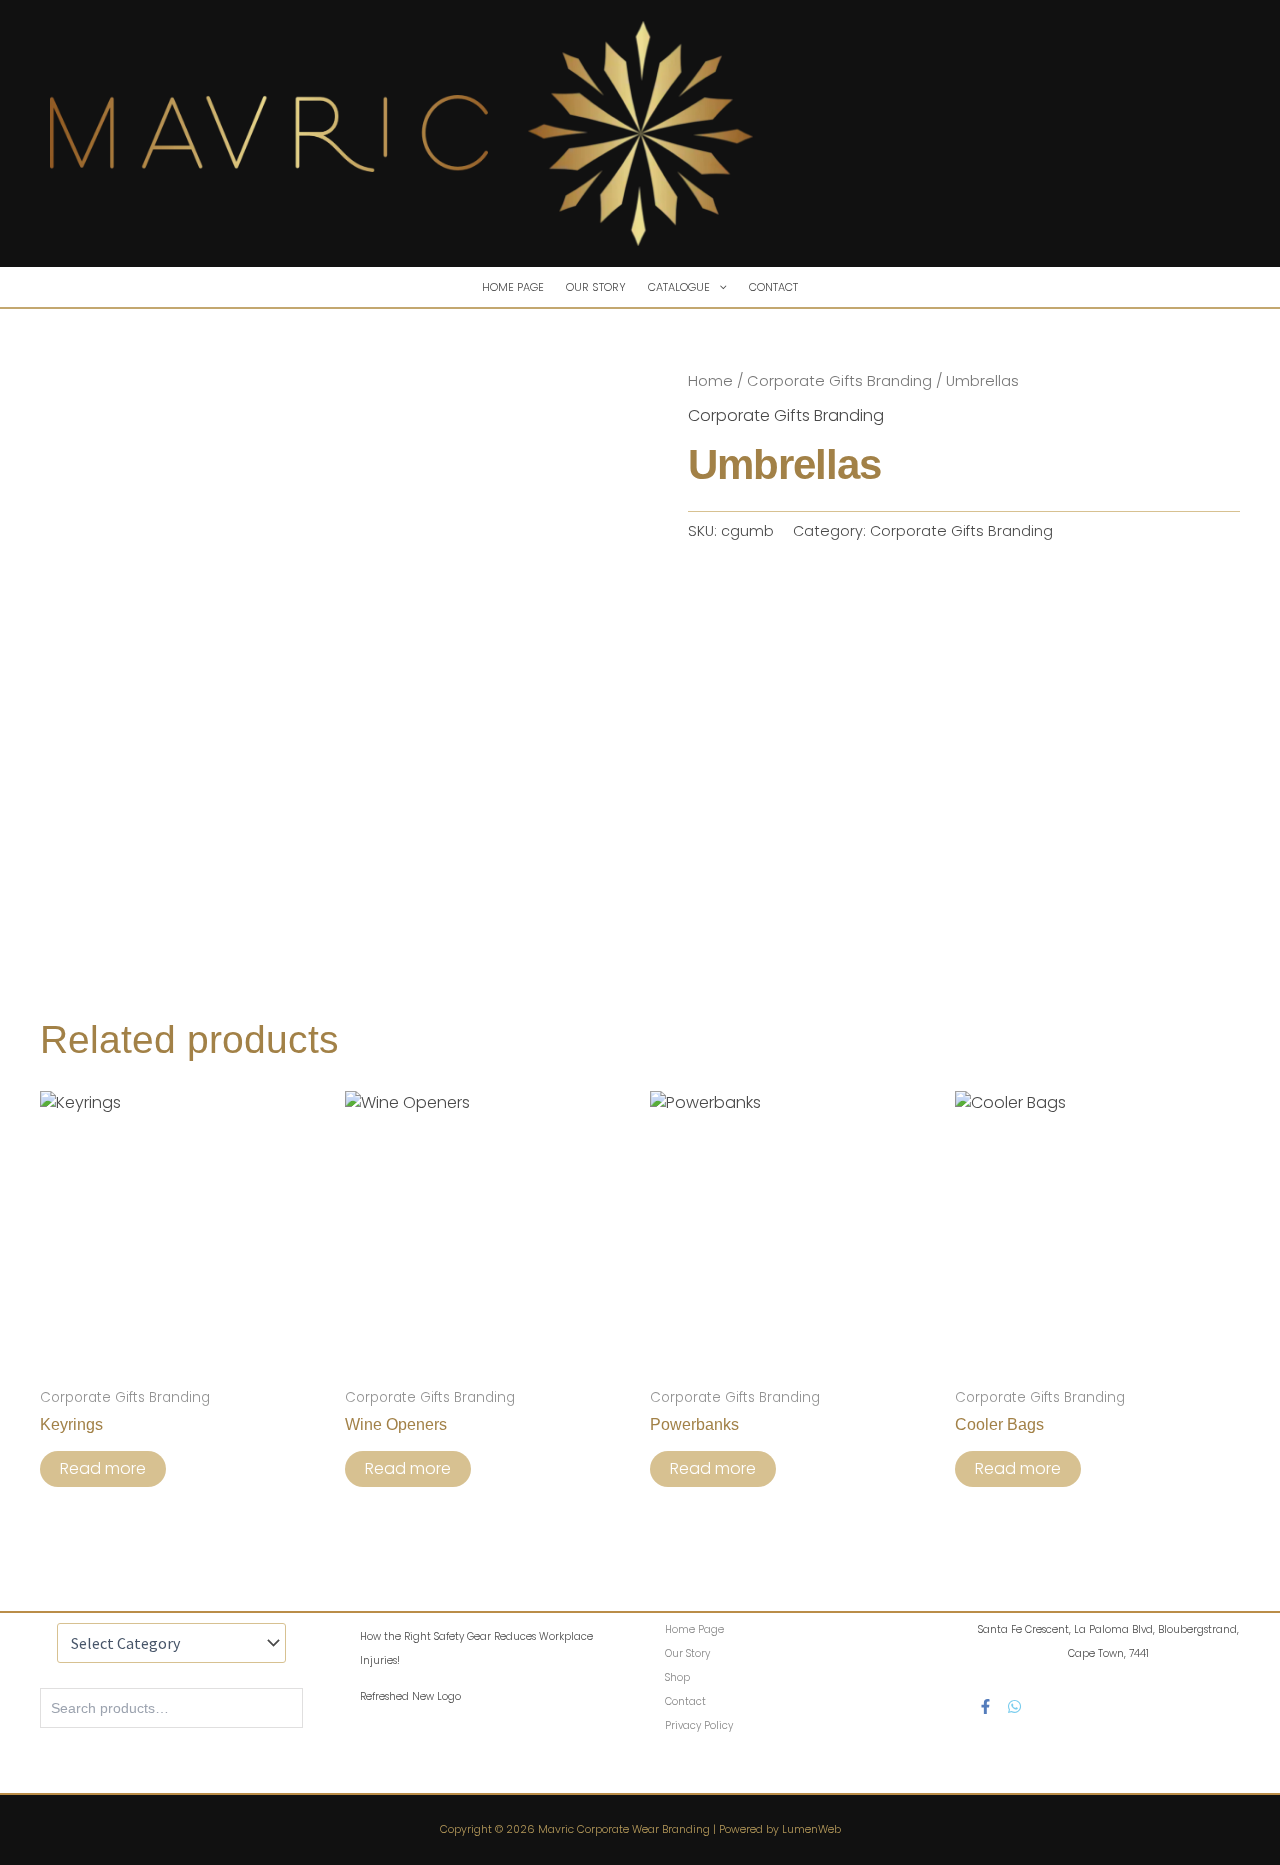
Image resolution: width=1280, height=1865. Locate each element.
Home (710, 381)
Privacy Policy (699, 1725)
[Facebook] (985, 1706)
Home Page (513, 287)
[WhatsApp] (1014, 1706)
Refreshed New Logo (410, 1696)
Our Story (596, 287)
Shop (677, 1677)
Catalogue (679, 287)
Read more (103, 1468)
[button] (718, 287)
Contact (773, 287)
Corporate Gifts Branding (839, 381)
